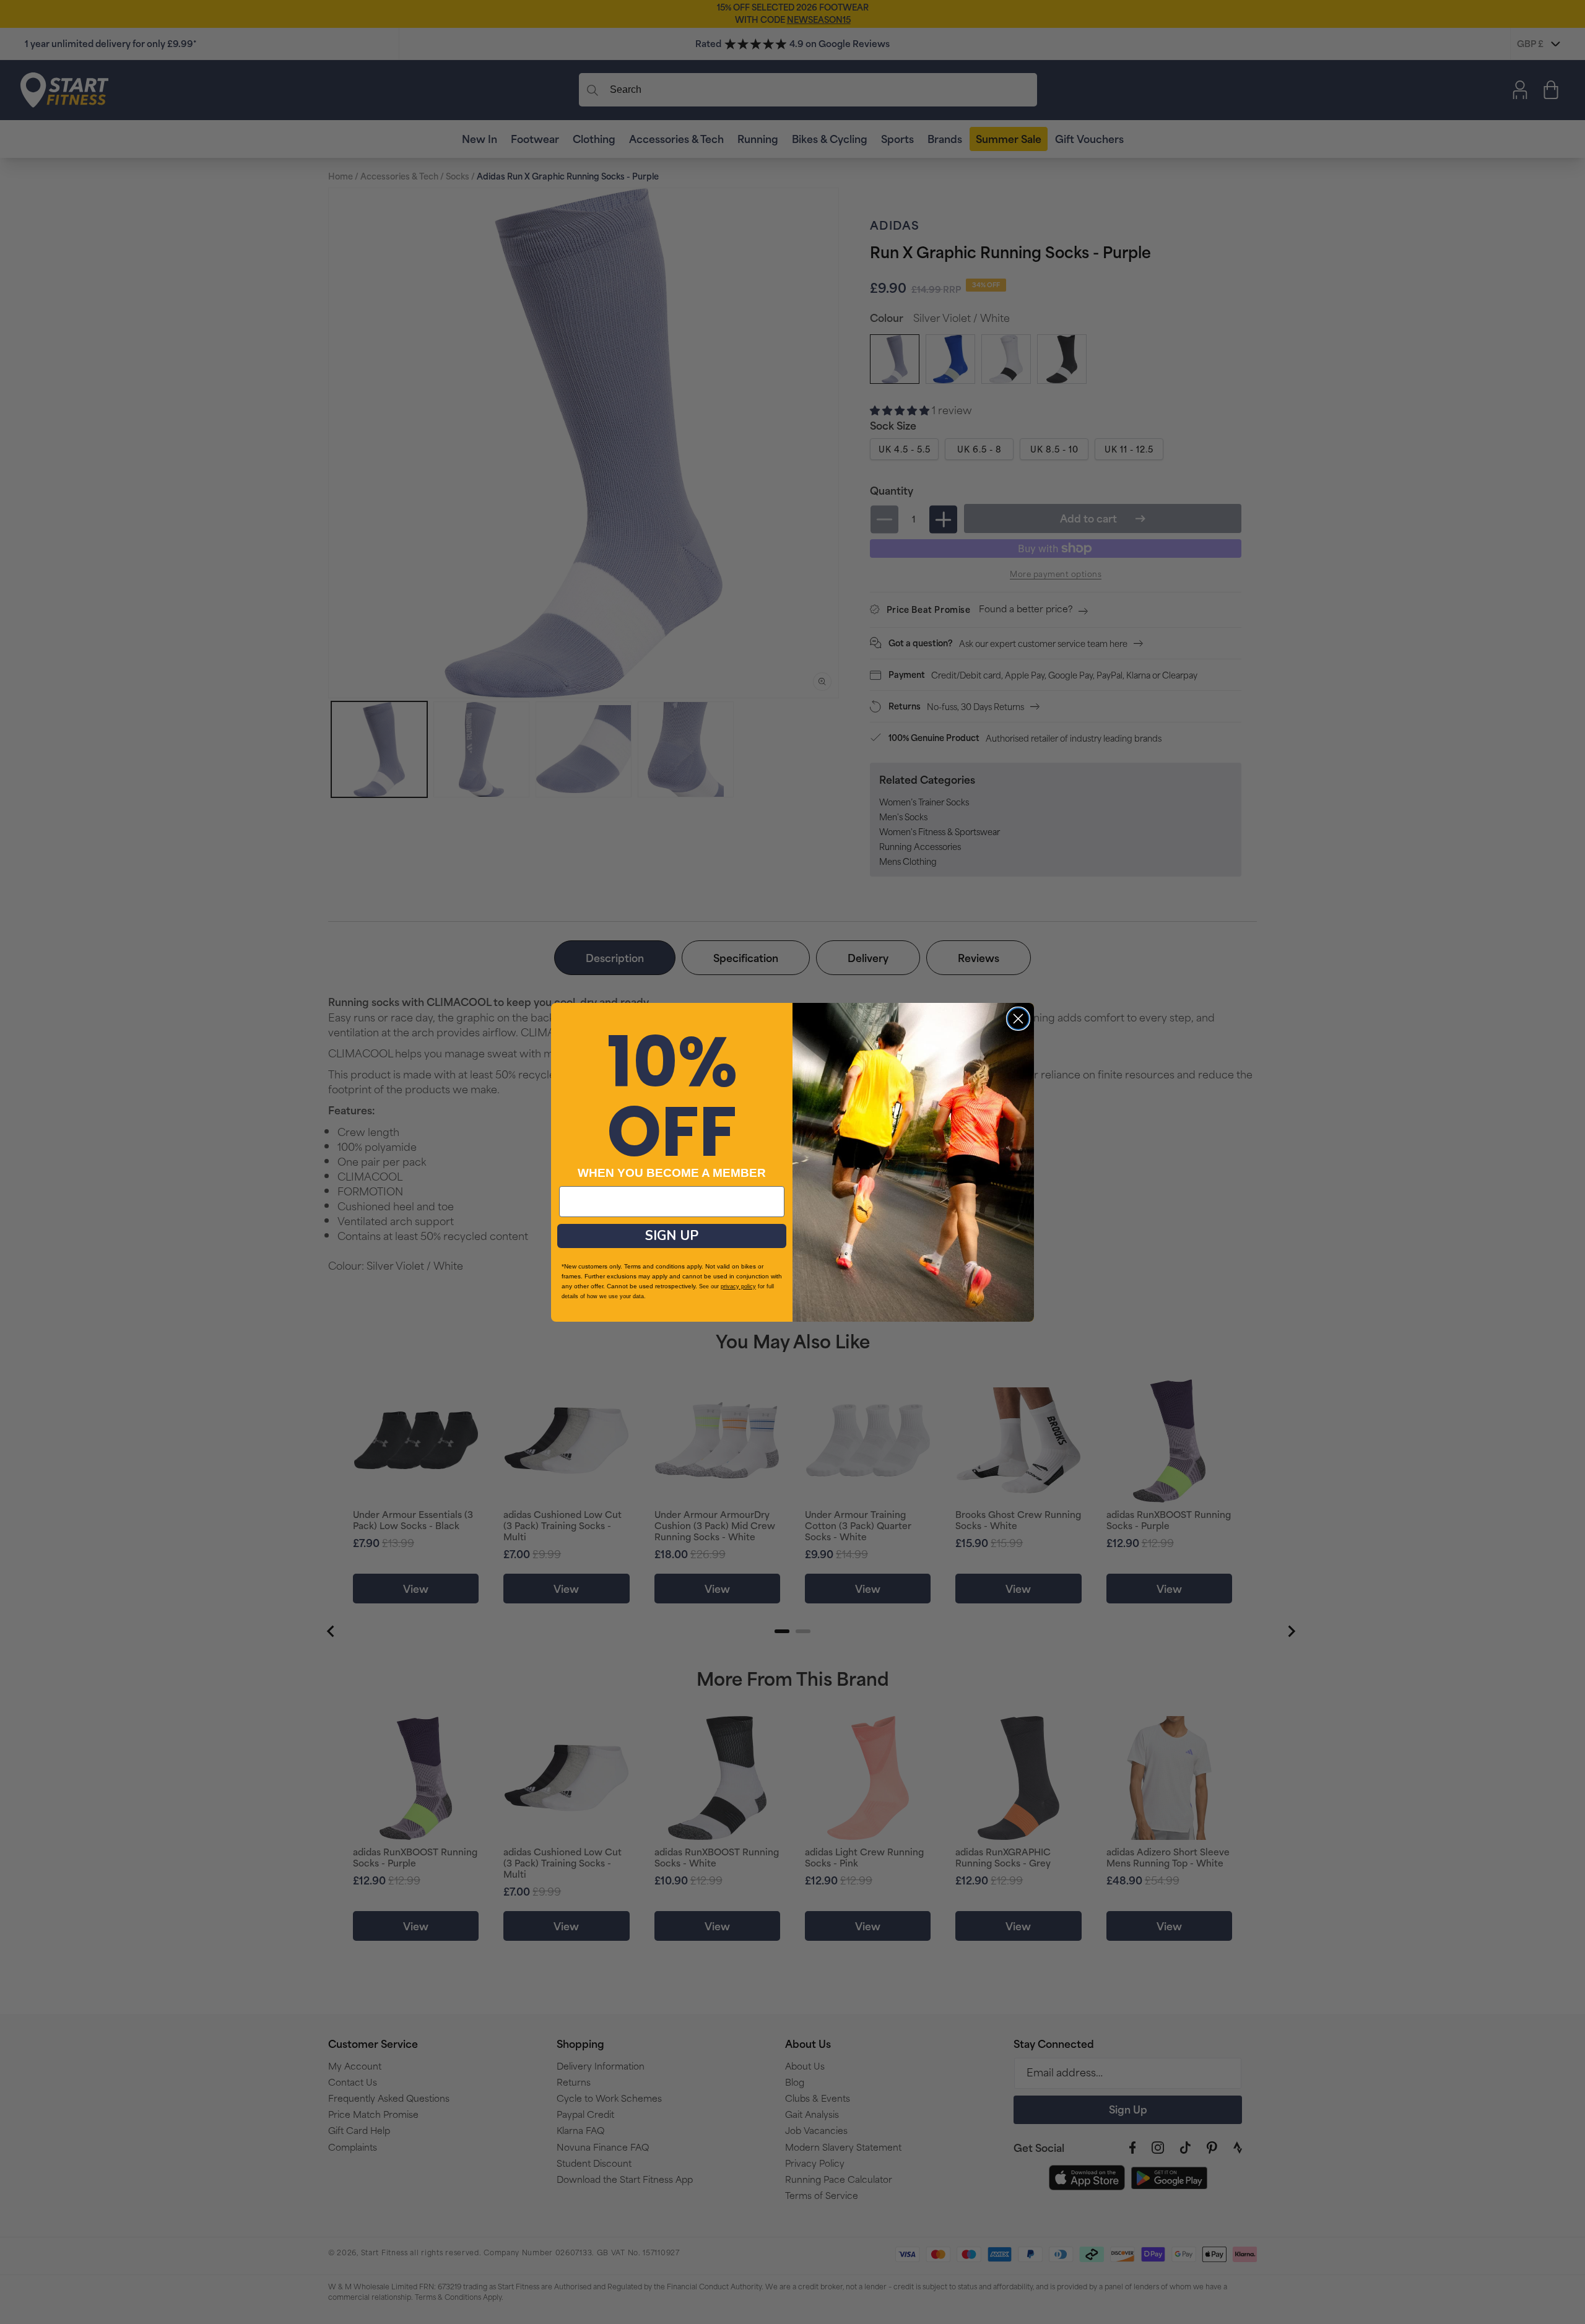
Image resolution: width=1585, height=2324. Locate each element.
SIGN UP (672, 1236)
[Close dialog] (1018, 1019)
